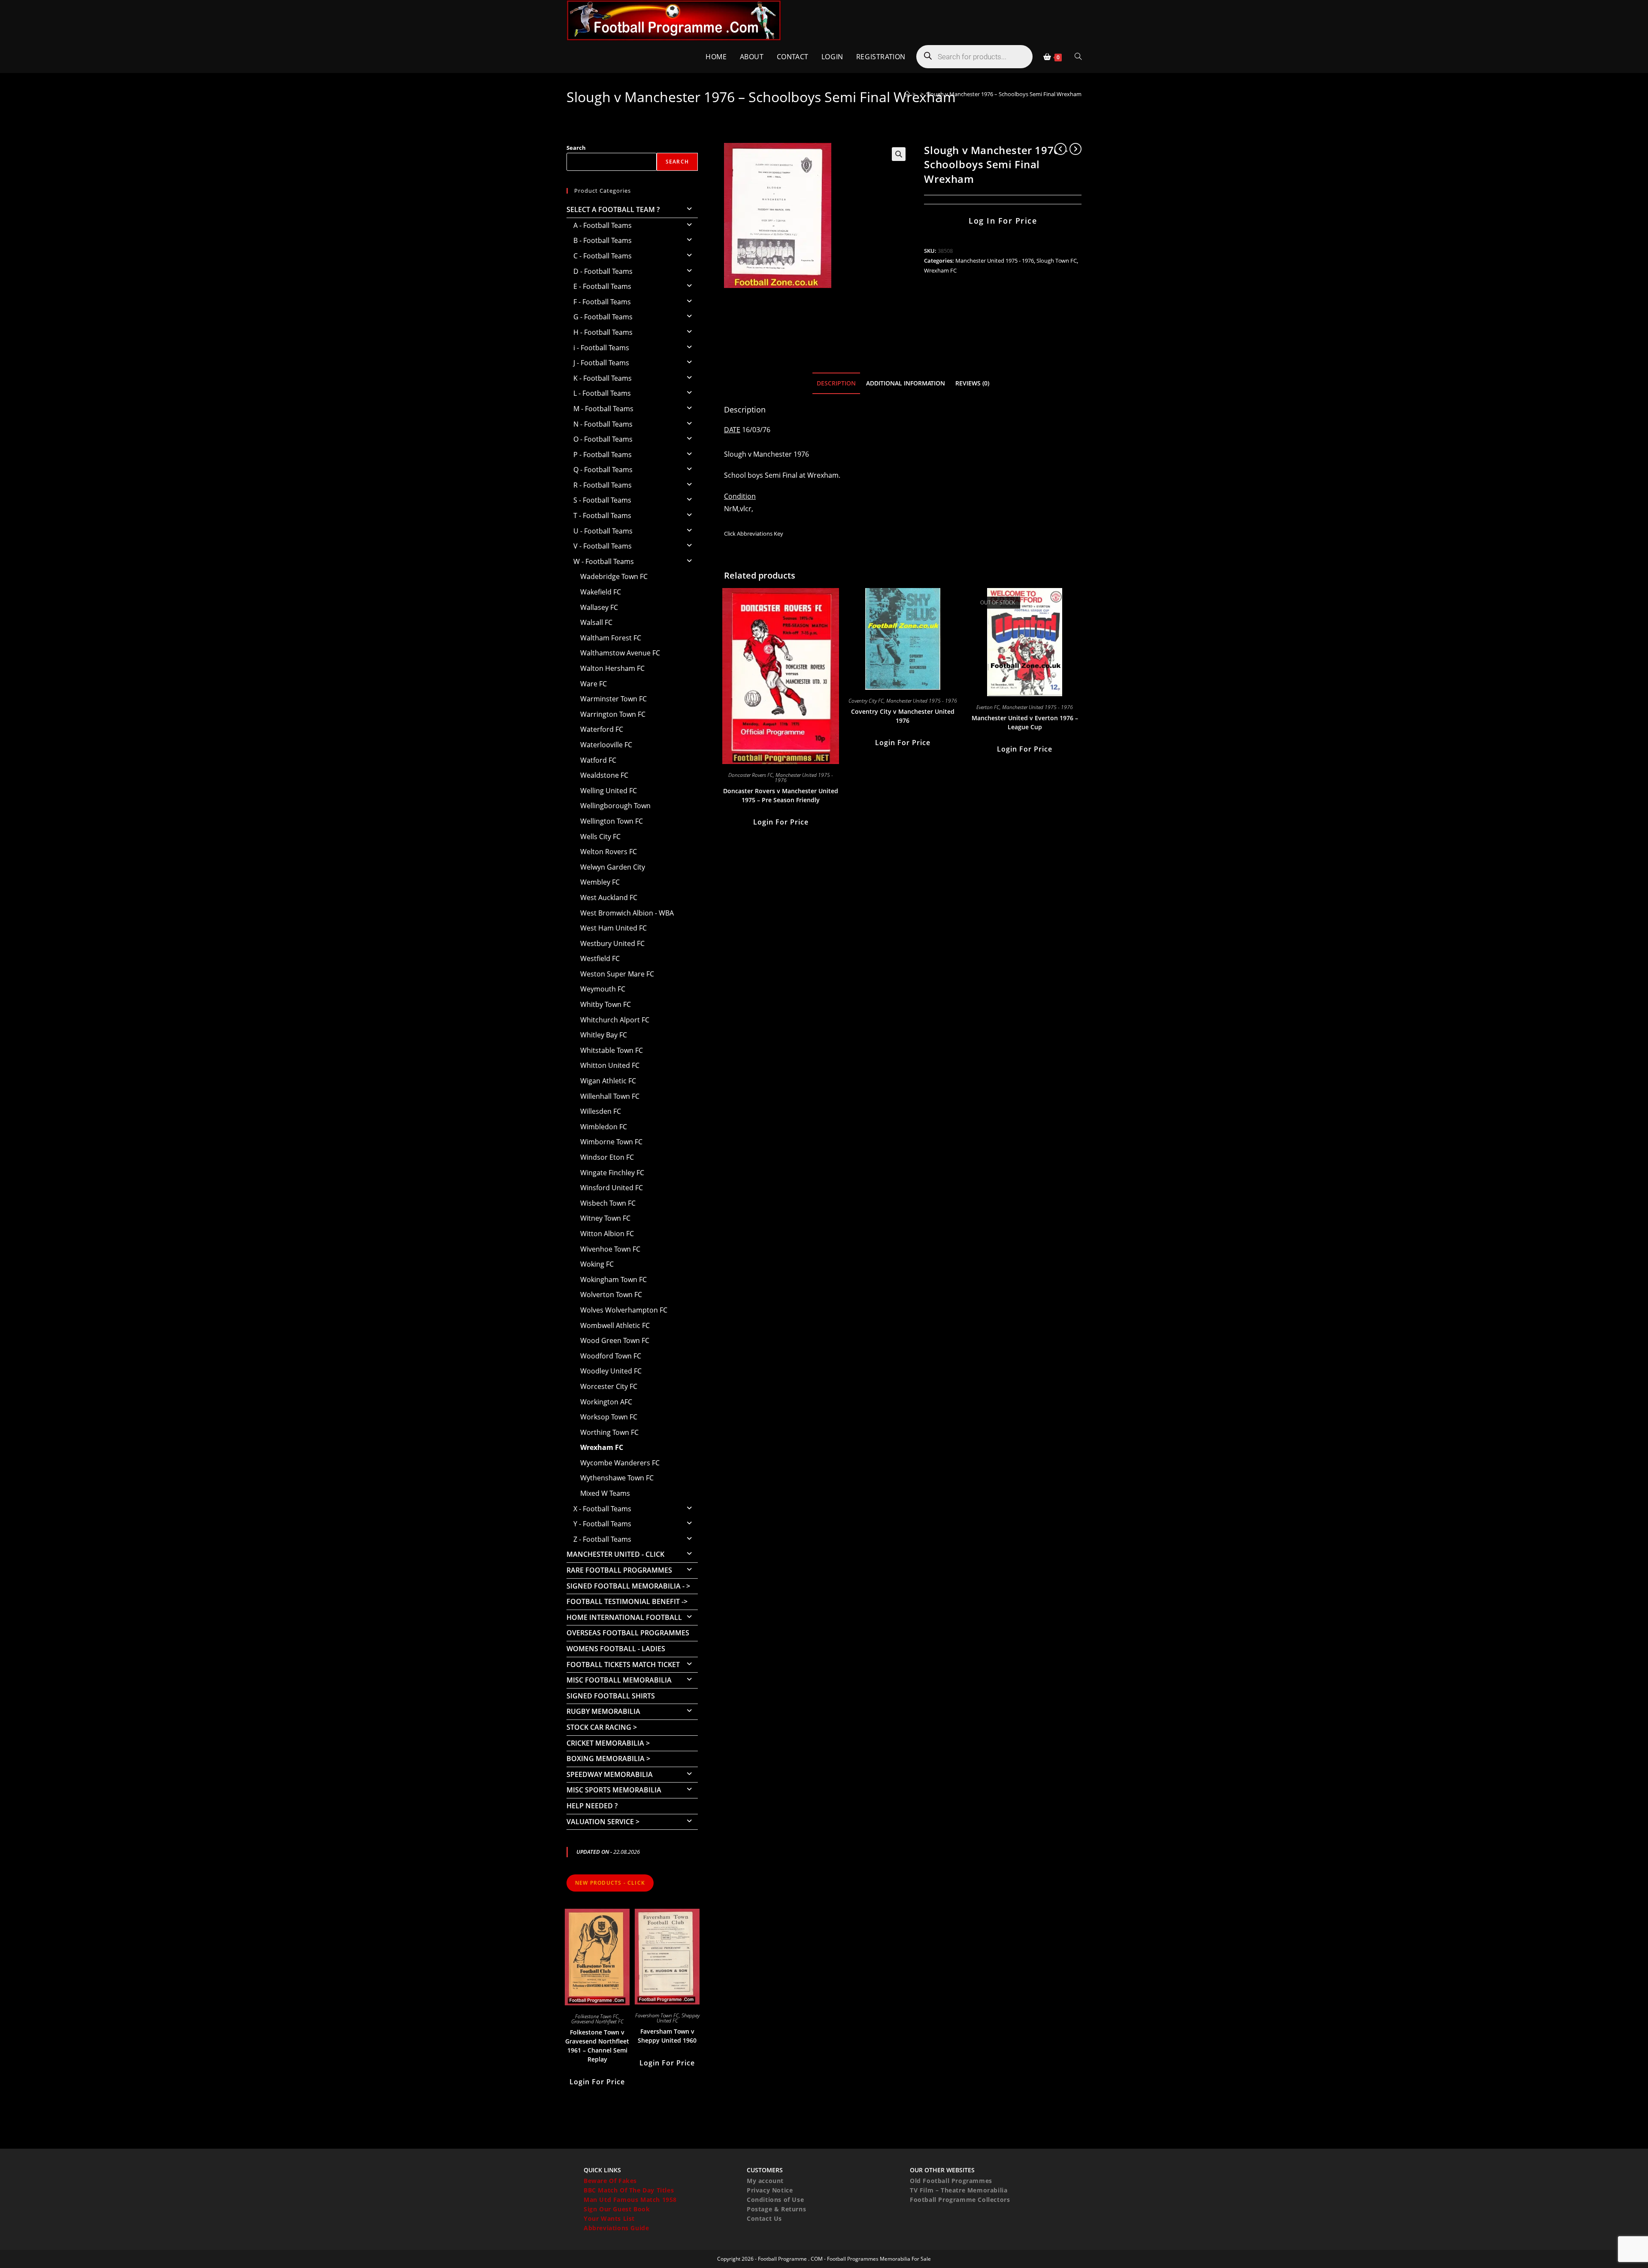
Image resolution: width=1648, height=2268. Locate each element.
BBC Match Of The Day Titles (629, 2190)
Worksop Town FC (609, 1417)
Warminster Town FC (613, 699)
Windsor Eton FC (607, 1157)
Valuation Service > (603, 1822)
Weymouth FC (603, 989)
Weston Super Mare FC (617, 974)
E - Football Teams (602, 286)
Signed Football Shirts (611, 1696)
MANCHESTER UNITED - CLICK (615, 1554)
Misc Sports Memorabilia (614, 1790)
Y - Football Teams (602, 1524)
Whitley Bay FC (604, 1035)
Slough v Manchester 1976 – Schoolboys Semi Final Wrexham (1004, 94)
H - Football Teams (603, 332)
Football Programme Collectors (960, 2200)
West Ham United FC (613, 928)
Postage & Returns (776, 2209)
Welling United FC (609, 791)
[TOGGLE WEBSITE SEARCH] (1078, 57)
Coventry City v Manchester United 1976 (903, 716)
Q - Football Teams (603, 470)
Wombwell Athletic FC (615, 1325)
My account (765, 2181)
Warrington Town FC (613, 714)
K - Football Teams (603, 378)
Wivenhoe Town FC (610, 1249)
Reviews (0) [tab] (972, 383)
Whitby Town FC (606, 1004)
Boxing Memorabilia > (608, 1759)
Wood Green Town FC (615, 1340)
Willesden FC (601, 1111)
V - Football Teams (603, 546)
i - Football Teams (601, 348)
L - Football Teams (602, 393)
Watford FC (598, 760)
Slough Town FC (1057, 261)
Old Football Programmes (951, 2181)
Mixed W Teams (605, 1493)
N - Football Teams (603, 424)
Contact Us (764, 2218)
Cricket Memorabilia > (608, 1743)
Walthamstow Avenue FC (620, 653)
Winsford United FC (612, 1188)
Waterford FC (602, 729)
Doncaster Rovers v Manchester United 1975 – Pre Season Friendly (781, 795)
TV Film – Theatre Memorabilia (959, 2190)
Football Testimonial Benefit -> (627, 1601)
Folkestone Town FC (597, 2016)
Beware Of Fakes (610, 2181)
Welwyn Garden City (613, 867)
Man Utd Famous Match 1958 (630, 2200)
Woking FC (597, 1264)
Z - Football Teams (602, 1539)
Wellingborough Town (615, 806)
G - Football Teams (603, 317)
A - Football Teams (603, 225)
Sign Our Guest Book (617, 2209)
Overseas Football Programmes (628, 1633)
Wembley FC (600, 882)
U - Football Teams (603, 531)
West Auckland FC (609, 897)
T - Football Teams (602, 515)
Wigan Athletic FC (608, 1081)
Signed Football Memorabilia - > (628, 1586)
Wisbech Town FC (608, 1203)
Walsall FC (596, 622)
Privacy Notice (770, 2190)
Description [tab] (836, 383)
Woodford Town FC (611, 1356)
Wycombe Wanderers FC (620, 1463)
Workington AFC (606, 1402)
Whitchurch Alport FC (615, 1020)
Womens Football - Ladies (616, 1649)
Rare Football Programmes (619, 1570)
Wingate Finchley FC (612, 1173)
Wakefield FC (601, 592)
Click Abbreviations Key (754, 534)
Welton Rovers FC (609, 852)
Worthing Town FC (609, 1432)
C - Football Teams (603, 256)
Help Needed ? (592, 1806)
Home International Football (624, 1617)
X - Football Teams (602, 1509)
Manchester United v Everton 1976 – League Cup (1025, 722)
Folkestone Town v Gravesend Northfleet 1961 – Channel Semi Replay (597, 2046)
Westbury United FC (612, 943)
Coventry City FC (866, 701)
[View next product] (1075, 149)
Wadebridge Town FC (614, 576)
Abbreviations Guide (616, 2228)
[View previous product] (1060, 149)
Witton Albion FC (607, 1234)
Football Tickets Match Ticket (623, 1665)
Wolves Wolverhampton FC (624, 1310)
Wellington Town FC (612, 821)
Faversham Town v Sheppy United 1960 (667, 2036)
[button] (899, 154)
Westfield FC (600, 958)
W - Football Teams (604, 561)
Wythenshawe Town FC (617, 1478)
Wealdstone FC (604, 775)
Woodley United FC (611, 1371)
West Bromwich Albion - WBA (627, 913)
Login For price (781, 822)
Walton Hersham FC (612, 668)
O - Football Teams (603, 439)
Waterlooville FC (606, 745)
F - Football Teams (602, 302)
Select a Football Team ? (613, 209)
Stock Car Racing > (602, 1727)
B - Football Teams (603, 240)
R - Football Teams (603, 485)
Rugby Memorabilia (603, 1711)
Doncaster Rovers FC (751, 775)
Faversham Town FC (657, 2015)
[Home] (907, 94)
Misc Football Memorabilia (619, 1680)
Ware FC (594, 684)
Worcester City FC (609, 1386)
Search (576, 148)
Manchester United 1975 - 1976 (995, 261)
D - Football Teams (603, 271)
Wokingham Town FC (613, 1280)
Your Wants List (609, 2218)
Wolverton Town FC (611, 1295)
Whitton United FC (610, 1065)
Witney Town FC (605, 1218)
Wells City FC (600, 837)
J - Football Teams (601, 363)
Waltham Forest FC (611, 638)
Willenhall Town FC (610, 1096)
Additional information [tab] (906, 383)
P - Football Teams (603, 455)
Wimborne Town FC (611, 1142)
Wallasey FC (599, 607)
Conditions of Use (775, 2200)
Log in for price (1003, 221)
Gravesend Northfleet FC (597, 2021)
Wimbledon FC (604, 1127)
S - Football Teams (602, 500)
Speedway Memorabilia (610, 1774)
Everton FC (988, 707)
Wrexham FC (940, 270)
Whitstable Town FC (612, 1050)
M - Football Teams (603, 409)
